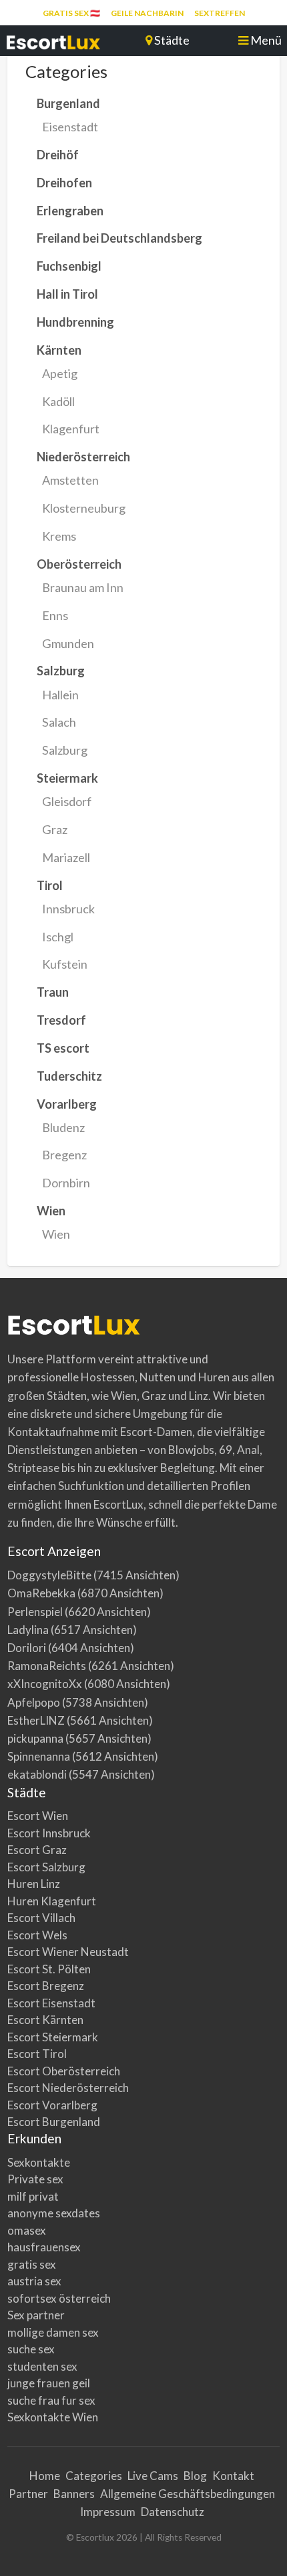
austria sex (34, 2281)
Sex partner (36, 2315)
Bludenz (63, 1127)
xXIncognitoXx (45, 1684)
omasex (27, 2230)
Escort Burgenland (54, 2122)
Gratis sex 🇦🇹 (71, 13)
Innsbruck (68, 909)
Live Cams (153, 2476)
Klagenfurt (71, 429)
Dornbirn (66, 1183)
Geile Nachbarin (147, 13)
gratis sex (32, 2264)
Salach (59, 722)
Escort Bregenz (46, 1986)
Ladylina (28, 1630)
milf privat (33, 2196)
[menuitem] (71, 13)
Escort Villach (41, 1918)
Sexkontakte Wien (53, 2417)
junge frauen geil (49, 2383)
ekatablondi (37, 1774)
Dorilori (27, 1648)
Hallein (60, 695)
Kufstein (65, 964)
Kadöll (58, 401)
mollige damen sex (53, 2332)
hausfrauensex (44, 2247)
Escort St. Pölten (49, 1969)
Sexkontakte (39, 2162)
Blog (195, 2476)
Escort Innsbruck (49, 1833)
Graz (55, 829)
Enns (55, 615)
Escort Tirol (37, 2054)
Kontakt (233, 2476)
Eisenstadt (70, 127)
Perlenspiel (35, 1612)
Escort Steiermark (53, 2037)
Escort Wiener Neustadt (68, 1952)
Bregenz (64, 1155)
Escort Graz (37, 1850)
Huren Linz (34, 1884)
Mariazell (66, 857)
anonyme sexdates (54, 2213)
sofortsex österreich (59, 2298)
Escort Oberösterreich (64, 2071)
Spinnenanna (39, 1756)
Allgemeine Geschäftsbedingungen (188, 2494)
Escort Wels (37, 1935)
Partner (28, 2494)
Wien (56, 1234)
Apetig (60, 373)
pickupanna (35, 1738)
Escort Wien (38, 1816)
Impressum (108, 2512)
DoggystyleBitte (49, 1575)
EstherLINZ (36, 1720)
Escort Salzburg (46, 1867)
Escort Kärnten (45, 2020)
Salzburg (65, 750)
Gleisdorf (67, 801)
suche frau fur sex (51, 2400)
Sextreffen (220, 13)
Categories (94, 2476)
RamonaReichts (47, 1666)
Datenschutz (173, 2512)
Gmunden (68, 643)
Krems (59, 536)
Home (45, 2476)
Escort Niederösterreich (68, 2088)
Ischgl (58, 937)
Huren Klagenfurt (52, 1901)
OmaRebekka (41, 1593)
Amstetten (70, 480)
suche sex (31, 2349)
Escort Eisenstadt (51, 2003)
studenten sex (42, 2366)
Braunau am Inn (83, 587)
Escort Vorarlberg (52, 2105)
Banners (74, 2494)
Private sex (35, 2179)
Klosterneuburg (84, 508)
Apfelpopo (34, 1702)
